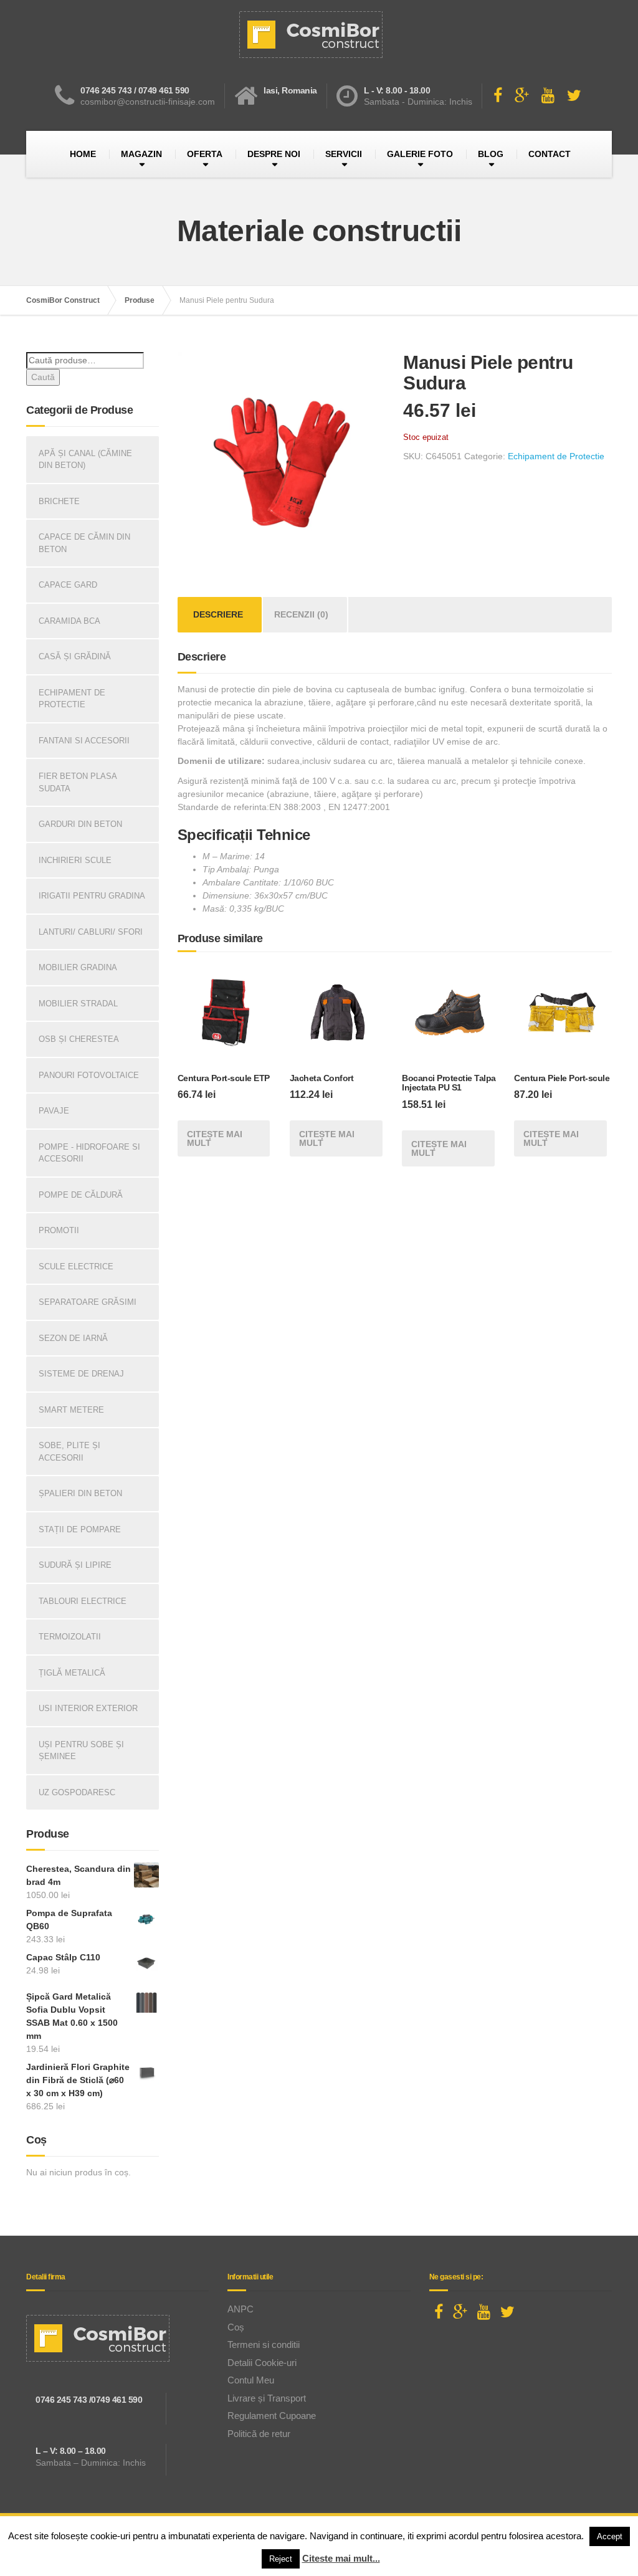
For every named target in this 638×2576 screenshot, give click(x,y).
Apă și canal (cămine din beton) (85, 460)
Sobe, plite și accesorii (69, 1452)
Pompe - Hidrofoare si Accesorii (89, 1153)
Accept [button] (610, 2536)
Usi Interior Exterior (88, 1708)
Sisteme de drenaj (81, 1374)
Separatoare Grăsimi (88, 1302)
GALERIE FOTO (420, 154)
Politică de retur (259, 2434)
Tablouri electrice (83, 1601)
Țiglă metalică (72, 1673)
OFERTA (205, 154)
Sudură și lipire (75, 1565)
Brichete (59, 501)
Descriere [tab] (218, 614)
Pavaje (54, 1111)
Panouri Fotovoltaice (89, 1075)
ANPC (240, 2309)
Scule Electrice (76, 1267)
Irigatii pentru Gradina (92, 896)
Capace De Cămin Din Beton (84, 543)
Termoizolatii (70, 1637)
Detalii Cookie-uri (262, 2363)
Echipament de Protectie (556, 456)
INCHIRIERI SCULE (75, 860)
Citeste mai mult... (341, 2558)
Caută (43, 377)
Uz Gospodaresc (77, 1792)
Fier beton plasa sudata (78, 782)
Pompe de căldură (81, 1195)
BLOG (491, 154)
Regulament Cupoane (272, 2416)
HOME (83, 154)
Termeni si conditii (264, 2345)
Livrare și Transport (267, 2398)
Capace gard (68, 585)
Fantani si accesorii (84, 741)
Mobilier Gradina (78, 967)
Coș (236, 2327)
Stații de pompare (80, 1529)
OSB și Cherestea (79, 1039)
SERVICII (344, 154)
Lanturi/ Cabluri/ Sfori (91, 932)
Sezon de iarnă (73, 1338)
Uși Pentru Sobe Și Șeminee (81, 1751)
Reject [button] (281, 2559)
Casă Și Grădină (75, 656)
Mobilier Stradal (78, 1004)
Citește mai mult (215, 1138)
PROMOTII (59, 1230)
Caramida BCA (69, 621)
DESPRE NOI (274, 154)
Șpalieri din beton (80, 1493)
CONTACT (550, 154)
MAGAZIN (141, 154)
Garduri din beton (80, 824)
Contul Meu (251, 2380)
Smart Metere (71, 1410)
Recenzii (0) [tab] (301, 614)
